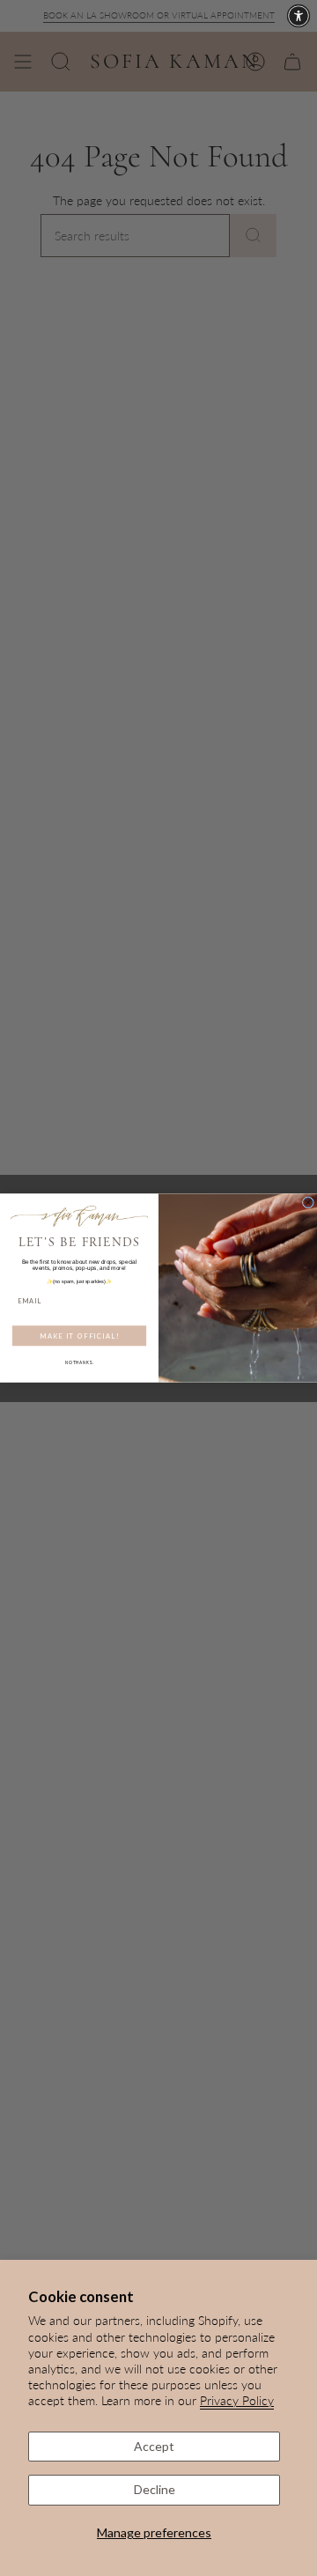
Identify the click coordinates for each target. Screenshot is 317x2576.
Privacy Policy (237, 2400)
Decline (155, 2489)
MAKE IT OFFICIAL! (79, 1336)
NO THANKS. (79, 1362)
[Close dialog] (308, 1203)
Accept (154, 2446)
